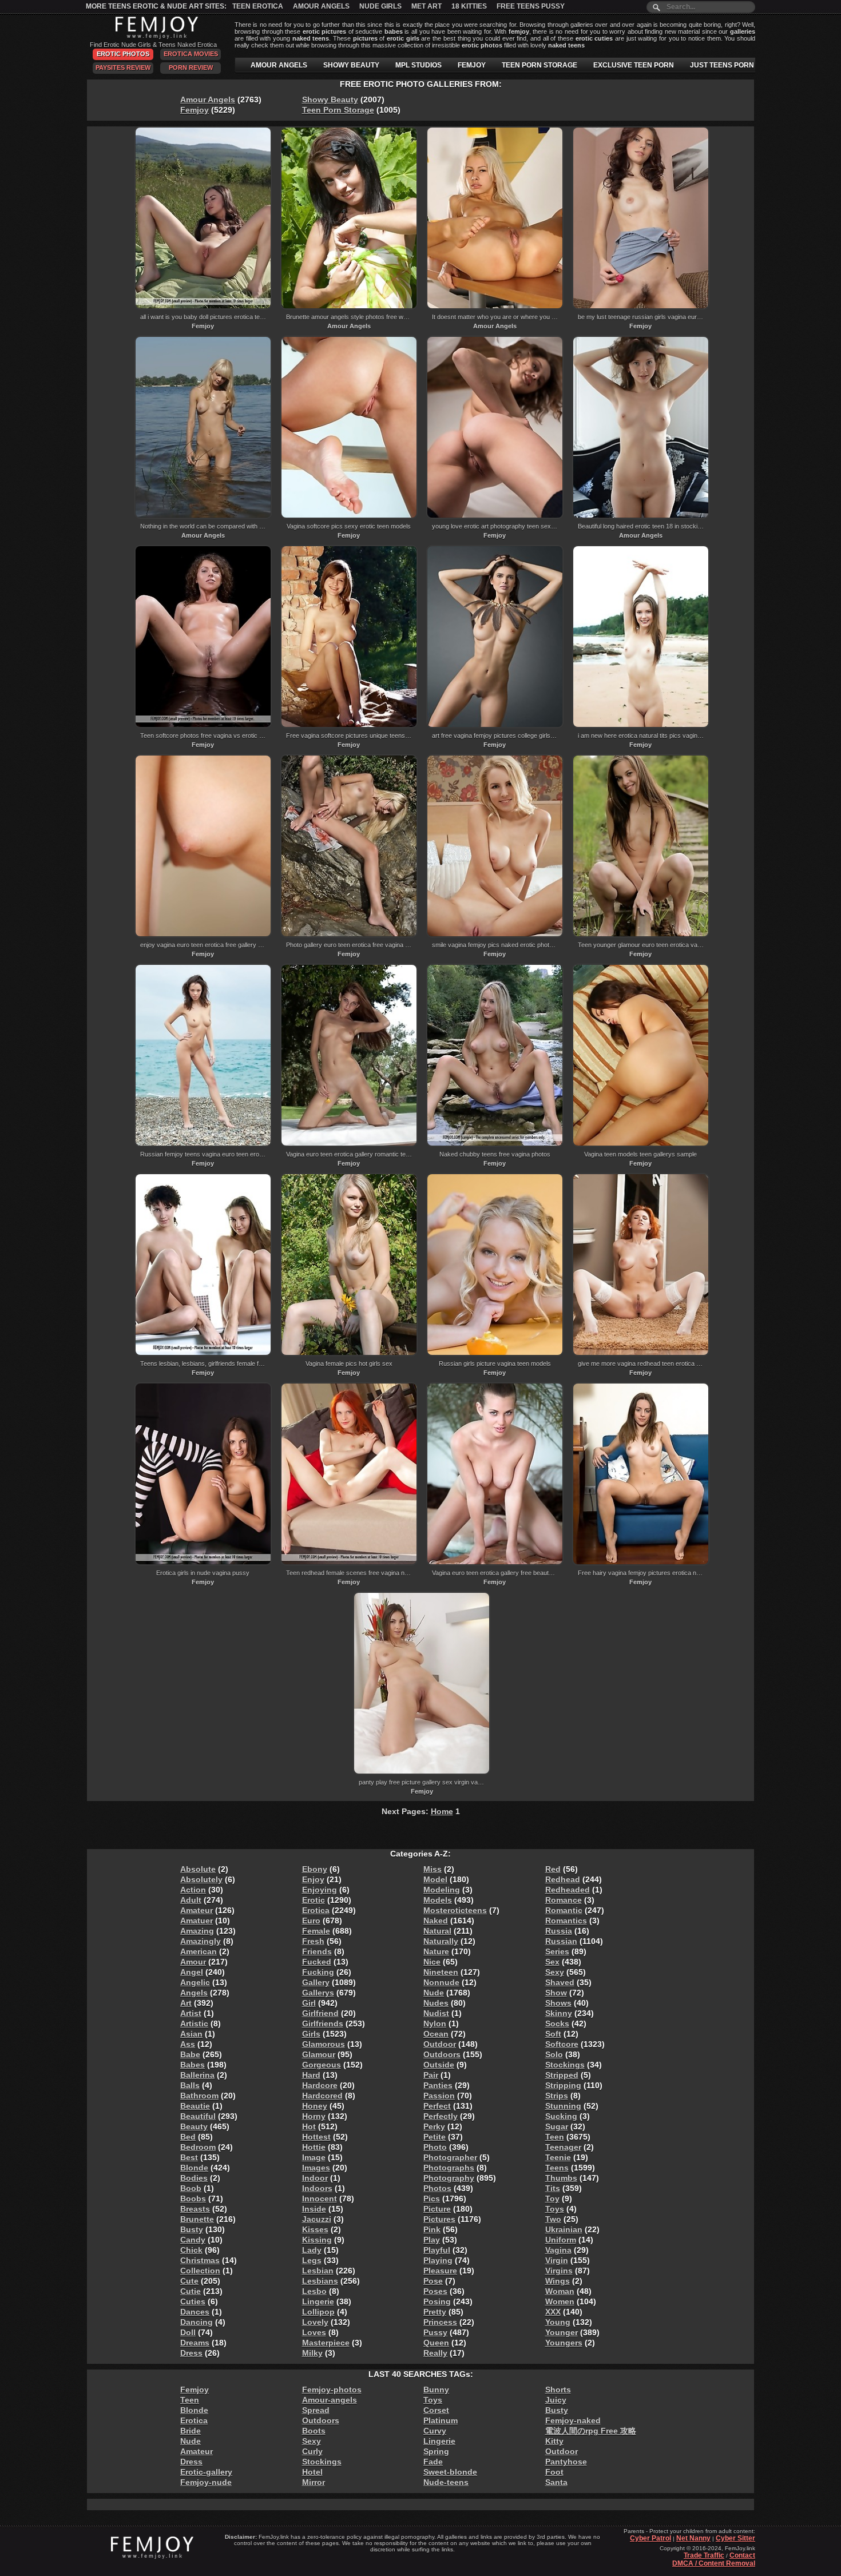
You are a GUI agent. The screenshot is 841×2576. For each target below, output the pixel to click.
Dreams (195, 2343)
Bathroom (199, 2096)
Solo (554, 2054)
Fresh (313, 1941)
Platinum (441, 2420)
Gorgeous (322, 2065)
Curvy (435, 2431)
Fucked (317, 1962)
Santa (556, 2482)
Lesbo (314, 2291)
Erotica (316, 1910)
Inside (314, 2209)
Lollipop (318, 2312)
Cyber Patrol (650, 2538)
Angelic (195, 1982)
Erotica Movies (191, 54)
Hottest (316, 2137)
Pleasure (440, 2271)
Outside (439, 2065)
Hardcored (322, 2096)
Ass (188, 2044)
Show (556, 1993)
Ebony (315, 1869)
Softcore (562, 2044)
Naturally (441, 1941)
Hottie (314, 2147)
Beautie (195, 2106)
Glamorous (324, 2044)
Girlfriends (323, 2024)
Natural (437, 1931)
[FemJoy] (154, 37)
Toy (552, 2199)
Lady (312, 2250)
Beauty (194, 2126)
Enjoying (320, 1890)
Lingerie (318, 2301)
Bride (191, 2431)
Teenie (558, 2157)
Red (553, 1869)
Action (193, 1890)
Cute (189, 2281)
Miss (433, 1869)
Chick (191, 2250)
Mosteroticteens (455, 1910)
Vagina (558, 2250)
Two (553, 2219)
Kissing (317, 2240)
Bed (188, 2137)
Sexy (555, 1972)
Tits (553, 2188)
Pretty (435, 2312)
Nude (434, 1993)
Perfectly (441, 2116)
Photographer (450, 2157)
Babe (190, 2054)
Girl (309, 2003)
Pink (432, 2229)
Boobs (193, 2199)
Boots (314, 2431)
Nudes (436, 2003)
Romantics (566, 1921)
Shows (558, 2003)
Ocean (436, 2034)
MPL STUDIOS (418, 65)
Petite (435, 2137)
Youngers (564, 2343)
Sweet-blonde (450, 2472)
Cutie (191, 2291)
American (199, 1951)
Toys (555, 2209)
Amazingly (201, 1941)
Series (557, 1951)
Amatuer (197, 1921)
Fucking (318, 1972)
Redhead (563, 1879)
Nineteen (441, 1972)
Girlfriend (320, 2013)
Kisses (315, 2229)
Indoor (315, 2178)
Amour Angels (321, 6)
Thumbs (561, 2178)
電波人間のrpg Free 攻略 (591, 2431)
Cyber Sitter (735, 2538)
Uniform (561, 2240)
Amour (193, 1962)
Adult (191, 1900)
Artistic (194, 2024)
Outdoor (440, 2044)
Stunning (563, 2106)
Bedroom (198, 2147)
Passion (439, 2096)
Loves (314, 2332)
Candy (193, 2240)
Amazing (197, 1931)
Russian (561, 1941)
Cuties (193, 2301)
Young (558, 2322)
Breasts (195, 2209)
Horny (314, 2116)
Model (435, 1879)
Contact (742, 2555)
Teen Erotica (258, 6)
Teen (555, 2137)
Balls (190, 2085)
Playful (437, 2250)
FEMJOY (472, 65)
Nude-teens (446, 2482)
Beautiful (198, 2116)
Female (316, 1931)
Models (438, 1900)
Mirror (314, 2482)
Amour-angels (330, 2400)
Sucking (561, 2116)
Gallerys (318, 1993)
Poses (435, 2291)
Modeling (442, 1890)
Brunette (197, 2219)
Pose (433, 2281)
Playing (438, 2260)
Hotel (312, 2472)
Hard (311, 2075)
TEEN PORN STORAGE (539, 65)
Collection (200, 2271)
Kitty (554, 2441)
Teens (557, 2168)
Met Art (427, 6)
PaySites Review (123, 67)
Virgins (559, 2271)
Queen (436, 2343)
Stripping (563, 2085)
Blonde (194, 2168)
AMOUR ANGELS (279, 65)
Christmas (200, 2260)
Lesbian (318, 2271)
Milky (312, 2353)
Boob (191, 2188)
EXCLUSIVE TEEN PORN (634, 65)
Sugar (557, 2126)
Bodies (194, 2178)
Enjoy (313, 1879)
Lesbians (320, 2281)
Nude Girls (380, 6)
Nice (432, 1962)
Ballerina (197, 2075)
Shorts (558, 2390)
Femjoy (195, 110)
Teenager (563, 2147)
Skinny (559, 2013)
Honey (315, 2106)
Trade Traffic (704, 2555)
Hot (309, 2126)
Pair (431, 2075)
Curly (312, 2451)
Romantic (564, 1910)
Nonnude (441, 1982)
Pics (432, 2199)
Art (186, 2003)
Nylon (435, 2024)
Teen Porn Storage (338, 110)
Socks (557, 2024)
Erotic (314, 1900)
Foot (554, 2472)
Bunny (436, 2390)
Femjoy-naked (573, 2420)
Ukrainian (564, 2229)
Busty (192, 2229)
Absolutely (201, 1879)
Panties (438, 2085)
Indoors (317, 2188)
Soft (553, 2034)
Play (432, 2240)
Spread (316, 2410)
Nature (436, 1951)
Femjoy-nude (206, 2482)
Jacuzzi (317, 2219)
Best (189, 2157)
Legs (312, 2260)
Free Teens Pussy (531, 6)
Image (314, 2157)
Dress (191, 2353)
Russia (559, 1931)
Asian (191, 2034)
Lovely (315, 2322)
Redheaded (568, 1890)
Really (435, 2353)
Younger (562, 2332)
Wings (558, 2281)
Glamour (319, 2054)
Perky (434, 2126)
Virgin (557, 2260)
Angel (192, 1972)
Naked (436, 1921)
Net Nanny (693, 2538)
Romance (564, 1900)
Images (316, 2168)
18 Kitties (469, 6)
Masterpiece (326, 2343)
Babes (193, 2065)
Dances (195, 2312)
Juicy (556, 2400)
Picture (437, 2209)
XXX (553, 2312)
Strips (557, 2096)
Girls (311, 2034)
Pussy (435, 2332)
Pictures (439, 2219)
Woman (560, 2291)
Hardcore (320, 2085)
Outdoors (442, 2054)
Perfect (437, 2106)
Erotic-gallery (206, 2472)
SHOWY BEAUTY (351, 65)
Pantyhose (566, 2462)
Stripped (562, 2075)
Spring (436, 2451)
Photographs (449, 2168)
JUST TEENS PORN (722, 65)
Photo (435, 2147)
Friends (317, 1951)
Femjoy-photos (332, 2390)
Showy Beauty (330, 100)
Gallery (316, 1982)
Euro (311, 1921)
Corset (436, 2410)
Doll (188, 2332)
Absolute (198, 1869)
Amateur (197, 1910)
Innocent (320, 2199)
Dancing (197, 2322)
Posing (437, 2301)
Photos (437, 2188)
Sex (552, 1962)
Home (442, 1811)
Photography (449, 2178)
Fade (433, 2462)
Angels (194, 1993)
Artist (191, 2013)
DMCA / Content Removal (714, 2563)
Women (560, 2301)
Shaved (560, 1982)
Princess (440, 2322)
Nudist (436, 2013)
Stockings (565, 2065)
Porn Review (191, 67)
